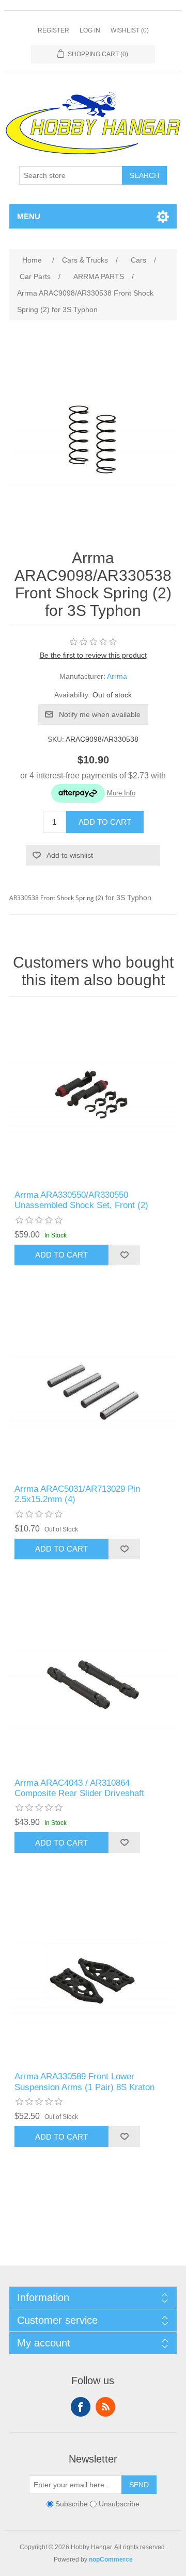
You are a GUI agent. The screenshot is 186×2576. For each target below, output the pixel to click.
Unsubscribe (119, 2504)
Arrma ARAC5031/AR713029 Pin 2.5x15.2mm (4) (77, 1494)
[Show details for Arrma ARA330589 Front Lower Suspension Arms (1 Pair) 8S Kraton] (93, 1978)
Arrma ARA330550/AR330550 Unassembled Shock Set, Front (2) (81, 1200)
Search (144, 175)
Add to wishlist (70, 855)
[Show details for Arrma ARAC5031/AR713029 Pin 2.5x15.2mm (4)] (93, 1390)
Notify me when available (100, 714)
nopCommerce (111, 2559)
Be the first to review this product (93, 655)
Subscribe (72, 2504)
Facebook (81, 2407)
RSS (105, 2407)
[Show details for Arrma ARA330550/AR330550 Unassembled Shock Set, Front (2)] (93, 1096)
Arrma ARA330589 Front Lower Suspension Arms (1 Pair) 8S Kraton (84, 2082)
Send (139, 2485)
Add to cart (105, 822)
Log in (90, 30)
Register (53, 30)
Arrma (117, 676)
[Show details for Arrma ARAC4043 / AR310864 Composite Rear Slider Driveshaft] (93, 1684)
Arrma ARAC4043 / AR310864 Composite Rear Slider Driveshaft (79, 1788)
